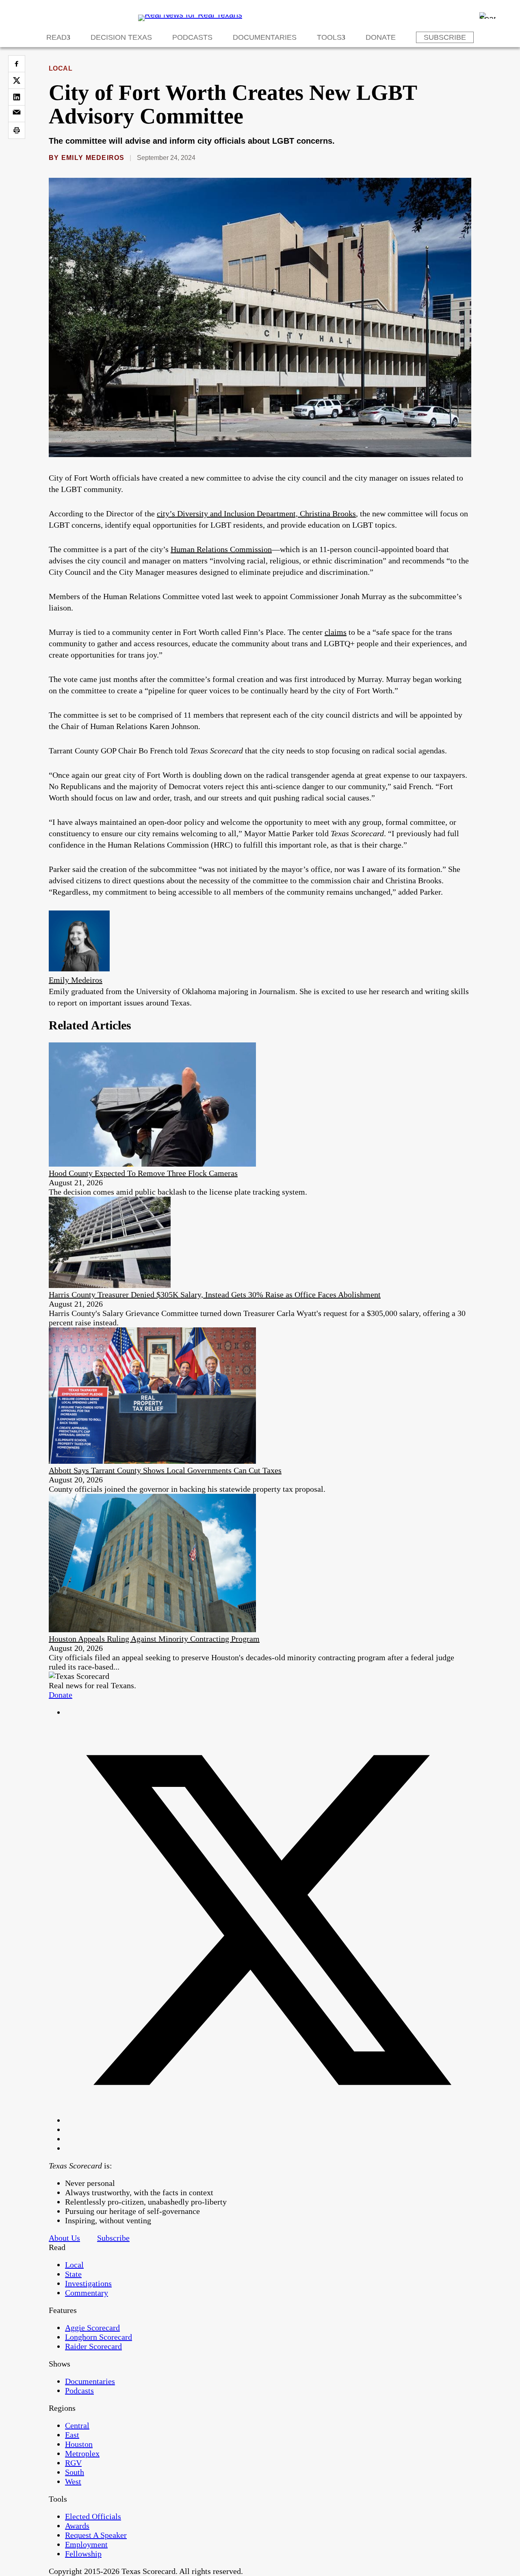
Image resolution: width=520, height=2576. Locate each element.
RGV (73, 2463)
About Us (64, 2238)
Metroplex (82, 2453)
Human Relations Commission (221, 549)
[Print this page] (17, 130)
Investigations (88, 2283)
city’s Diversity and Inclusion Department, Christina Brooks (256, 513)
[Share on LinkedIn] (17, 97)
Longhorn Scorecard (99, 2337)
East (72, 2435)
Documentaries (265, 37)
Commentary (87, 2293)
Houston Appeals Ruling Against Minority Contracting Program (154, 1639)
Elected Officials (93, 2516)
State (73, 2274)
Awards (77, 2526)
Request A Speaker (96, 2535)
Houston (79, 2444)
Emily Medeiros (93, 158)
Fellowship (83, 2554)
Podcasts (192, 37)
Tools (329, 37)
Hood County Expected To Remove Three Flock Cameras (143, 1173)
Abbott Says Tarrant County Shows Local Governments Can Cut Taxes (165, 1470)
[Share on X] (17, 80)
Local (61, 68)
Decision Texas (121, 37)
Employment (86, 2544)
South (75, 2472)
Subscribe (445, 37)
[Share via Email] (17, 114)
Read (56, 37)
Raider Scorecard (93, 2346)
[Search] (487, 15)
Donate (381, 37)
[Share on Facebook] (17, 64)
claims (336, 632)
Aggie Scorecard (92, 2328)
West (73, 2481)
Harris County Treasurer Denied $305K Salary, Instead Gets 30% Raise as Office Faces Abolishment (215, 1294)
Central (77, 2425)
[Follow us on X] (268, 2120)
